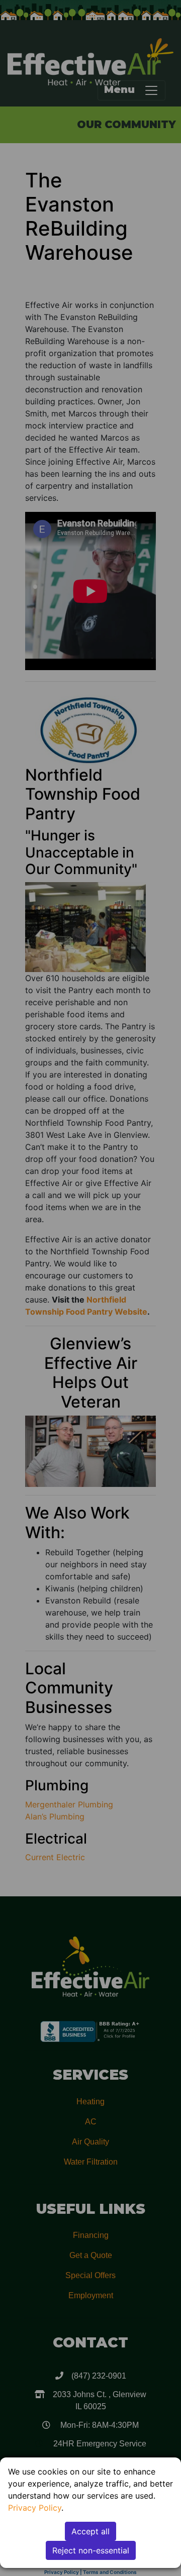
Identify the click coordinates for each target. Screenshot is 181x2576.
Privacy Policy (35, 2508)
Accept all (90, 2531)
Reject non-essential (91, 2550)
